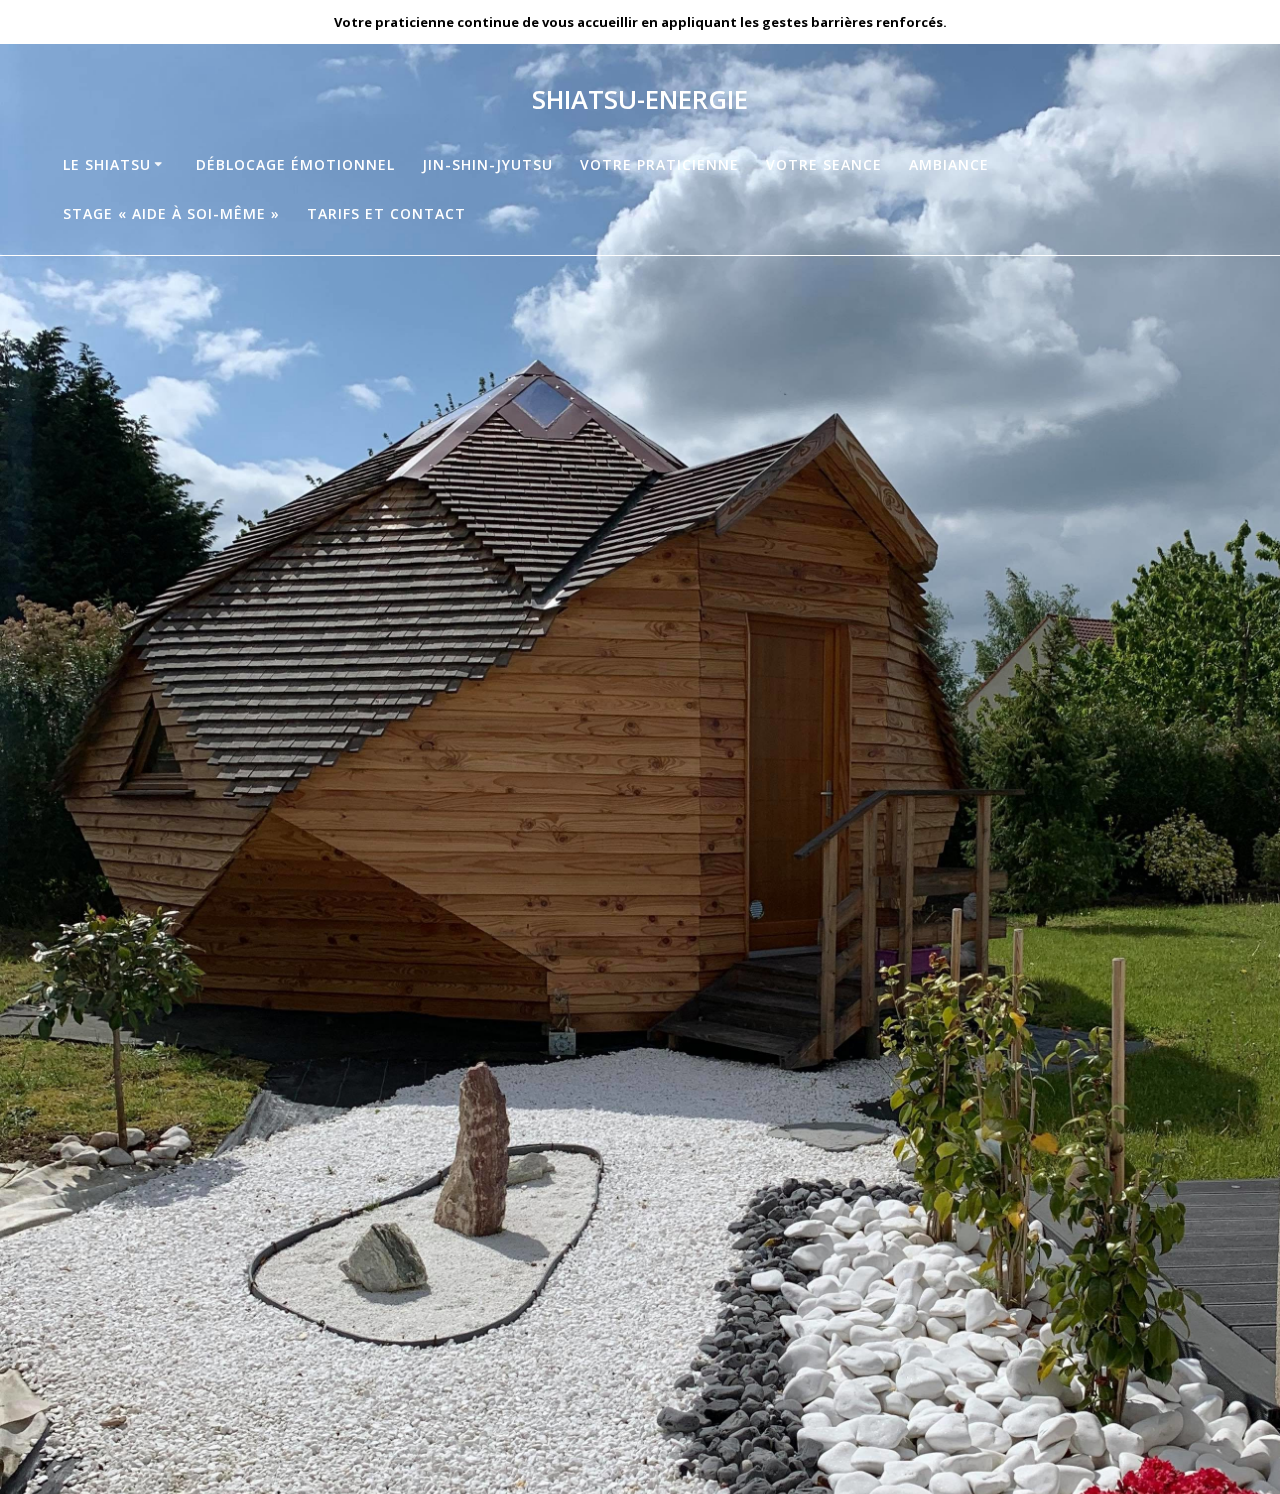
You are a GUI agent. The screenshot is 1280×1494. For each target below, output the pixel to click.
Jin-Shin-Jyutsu (487, 164)
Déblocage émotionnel (295, 164)
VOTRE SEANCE (824, 164)
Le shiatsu (107, 164)
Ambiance (949, 164)
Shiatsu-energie (640, 100)
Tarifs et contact (386, 213)
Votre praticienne (659, 164)
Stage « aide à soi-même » (171, 213)
